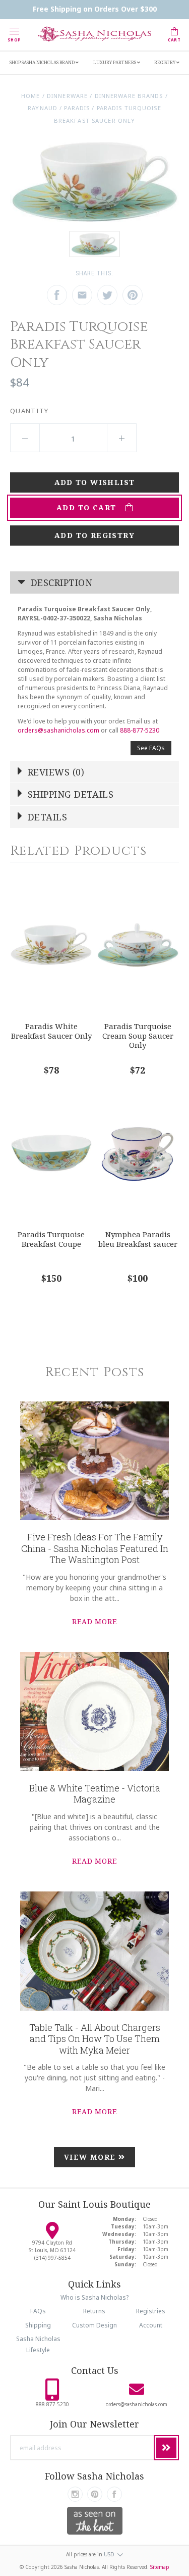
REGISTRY (165, 62)
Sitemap (160, 2567)
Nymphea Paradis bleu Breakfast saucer (138, 1239)
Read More (94, 1621)
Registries (151, 2311)
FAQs (38, 2311)
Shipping (38, 2325)
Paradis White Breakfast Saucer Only (51, 1031)
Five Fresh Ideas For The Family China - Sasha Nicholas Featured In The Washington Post (95, 1548)
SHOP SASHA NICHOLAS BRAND (43, 62)
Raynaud (43, 108)
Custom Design (94, 2325)
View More (91, 2157)
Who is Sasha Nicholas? (94, 2297)
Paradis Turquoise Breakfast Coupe (51, 1239)
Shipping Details (70, 794)
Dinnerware (67, 96)
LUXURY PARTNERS (115, 62)
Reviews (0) (55, 772)
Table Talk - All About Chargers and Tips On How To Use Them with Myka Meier (95, 2039)
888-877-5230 (140, 730)
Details (46, 817)
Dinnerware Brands (129, 96)
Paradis (77, 108)
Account (151, 2325)
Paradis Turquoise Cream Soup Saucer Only (138, 1035)
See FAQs (151, 748)
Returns (94, 2311)
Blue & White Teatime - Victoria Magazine (95, 1794)
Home (30, 96)
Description (60, 582)
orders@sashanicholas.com (58, 730)
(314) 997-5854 (52, 2258)
